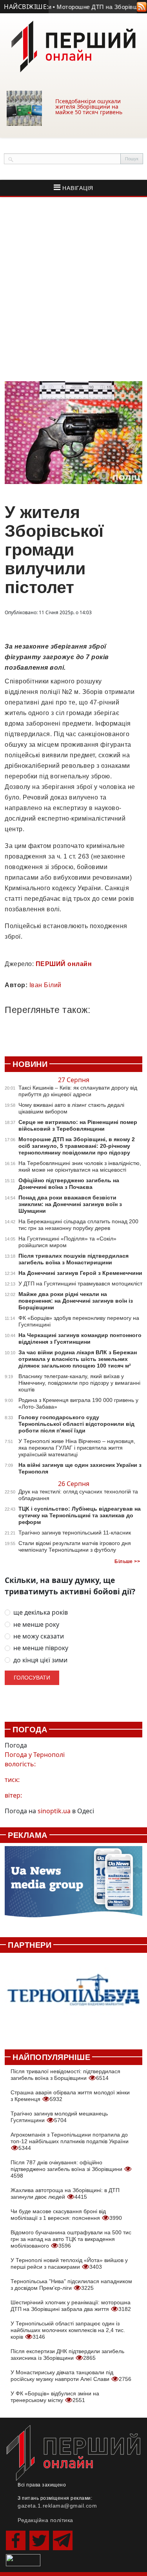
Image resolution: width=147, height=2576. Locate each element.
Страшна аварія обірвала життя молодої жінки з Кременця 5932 (70, 2096)
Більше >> (127, 1561)
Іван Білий (45, 985)
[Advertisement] (73, 289)
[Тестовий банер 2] (73, 1997)
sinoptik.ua (54, 1811)
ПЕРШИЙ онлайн (64, 964)
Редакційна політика (45, 2520)
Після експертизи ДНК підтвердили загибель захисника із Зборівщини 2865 (67, 2355)
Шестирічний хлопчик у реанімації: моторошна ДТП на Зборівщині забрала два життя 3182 (71, 2306)
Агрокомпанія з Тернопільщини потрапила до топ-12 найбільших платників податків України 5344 (70, 2141)
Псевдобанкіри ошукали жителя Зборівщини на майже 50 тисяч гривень (89, 107)
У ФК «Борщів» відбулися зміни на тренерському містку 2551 (55, 2397)
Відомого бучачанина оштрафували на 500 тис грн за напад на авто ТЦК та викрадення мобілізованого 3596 (71, 2239)
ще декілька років (41, 1612)
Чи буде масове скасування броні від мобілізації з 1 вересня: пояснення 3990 (66, 2215)
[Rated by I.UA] (23, 2560)
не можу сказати (39, 1636)
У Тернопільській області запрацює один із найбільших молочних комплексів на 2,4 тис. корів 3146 (68, 2330)
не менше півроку (41, 1648)
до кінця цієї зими (40, 1660)
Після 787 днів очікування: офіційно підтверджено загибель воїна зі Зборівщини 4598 (67, 2169)
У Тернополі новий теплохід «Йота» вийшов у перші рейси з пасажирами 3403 (69, 2263)
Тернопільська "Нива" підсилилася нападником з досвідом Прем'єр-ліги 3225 (71, 2285)
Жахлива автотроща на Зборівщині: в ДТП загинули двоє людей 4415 (65, 2193)
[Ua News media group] (73, 1886)
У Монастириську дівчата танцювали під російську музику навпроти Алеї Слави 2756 (71, 2376)
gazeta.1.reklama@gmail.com (57, 2506)
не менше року (36, 1625)
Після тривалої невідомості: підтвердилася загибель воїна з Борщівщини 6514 (65, 2075)
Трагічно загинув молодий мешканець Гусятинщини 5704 (59, 2117)
